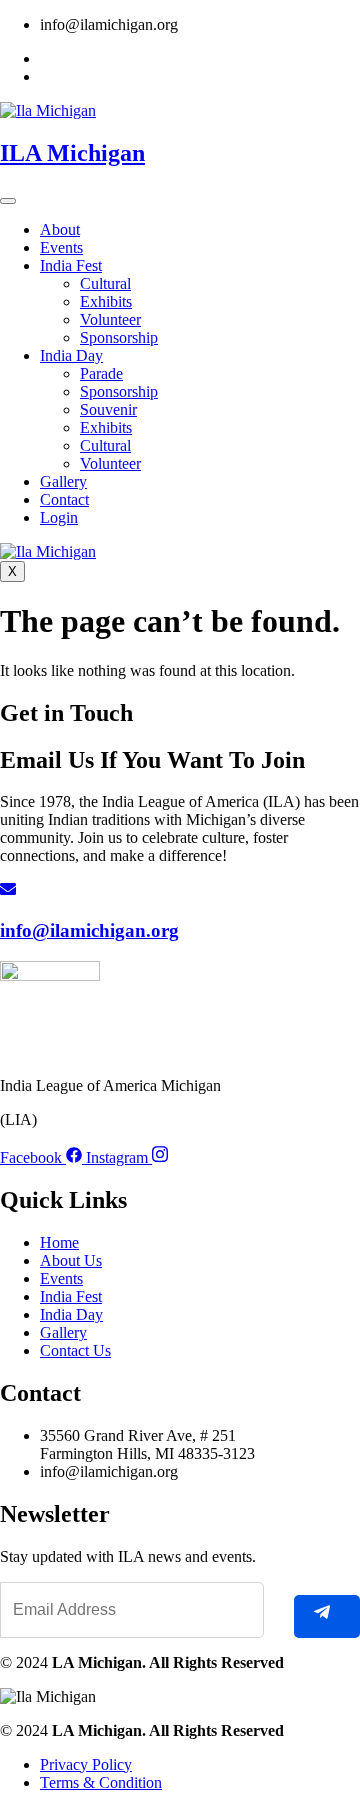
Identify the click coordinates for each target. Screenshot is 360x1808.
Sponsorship (119, 337)
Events (61, 247)
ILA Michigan (72, 153)
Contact (64, 499)
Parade (101, 373)
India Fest (71, 265)
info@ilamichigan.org (89, 930)
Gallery (63, 481)
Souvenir (108, 409)
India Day (71, 355)
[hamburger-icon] (8, 201)
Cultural (105, 283)
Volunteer (110, 319)
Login (59, 517)
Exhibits (106, 301)
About (60, 229)
